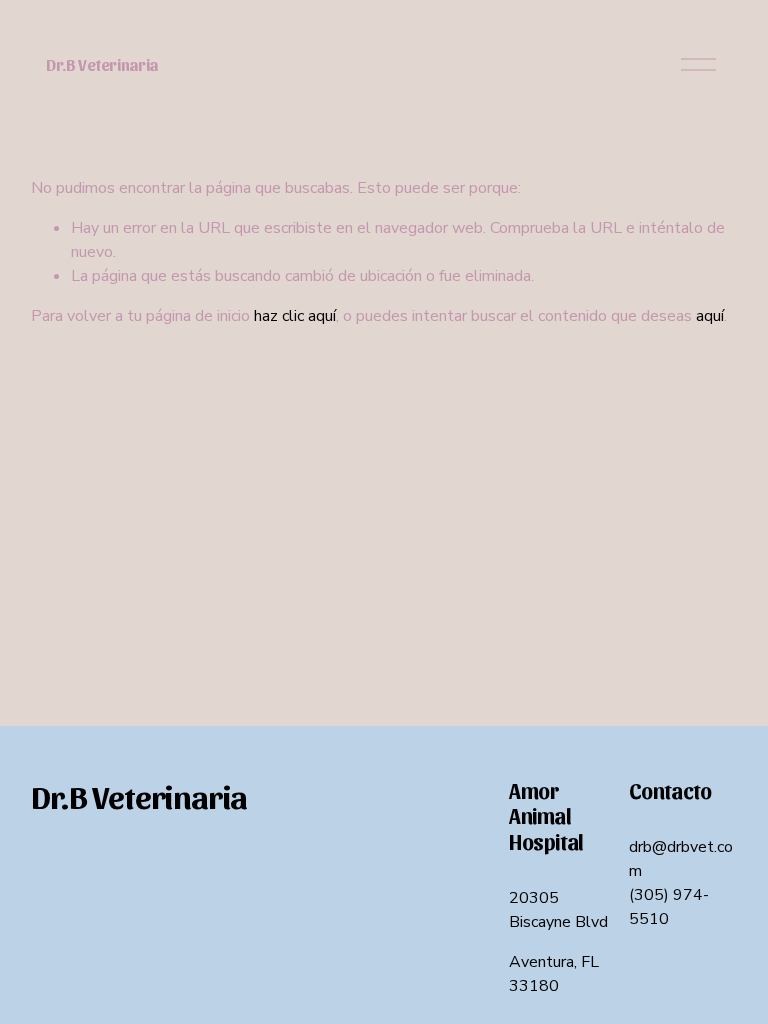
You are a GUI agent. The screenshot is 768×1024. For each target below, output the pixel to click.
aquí (710, 316)
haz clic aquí (295, 316)
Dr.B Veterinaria (102, 64)
